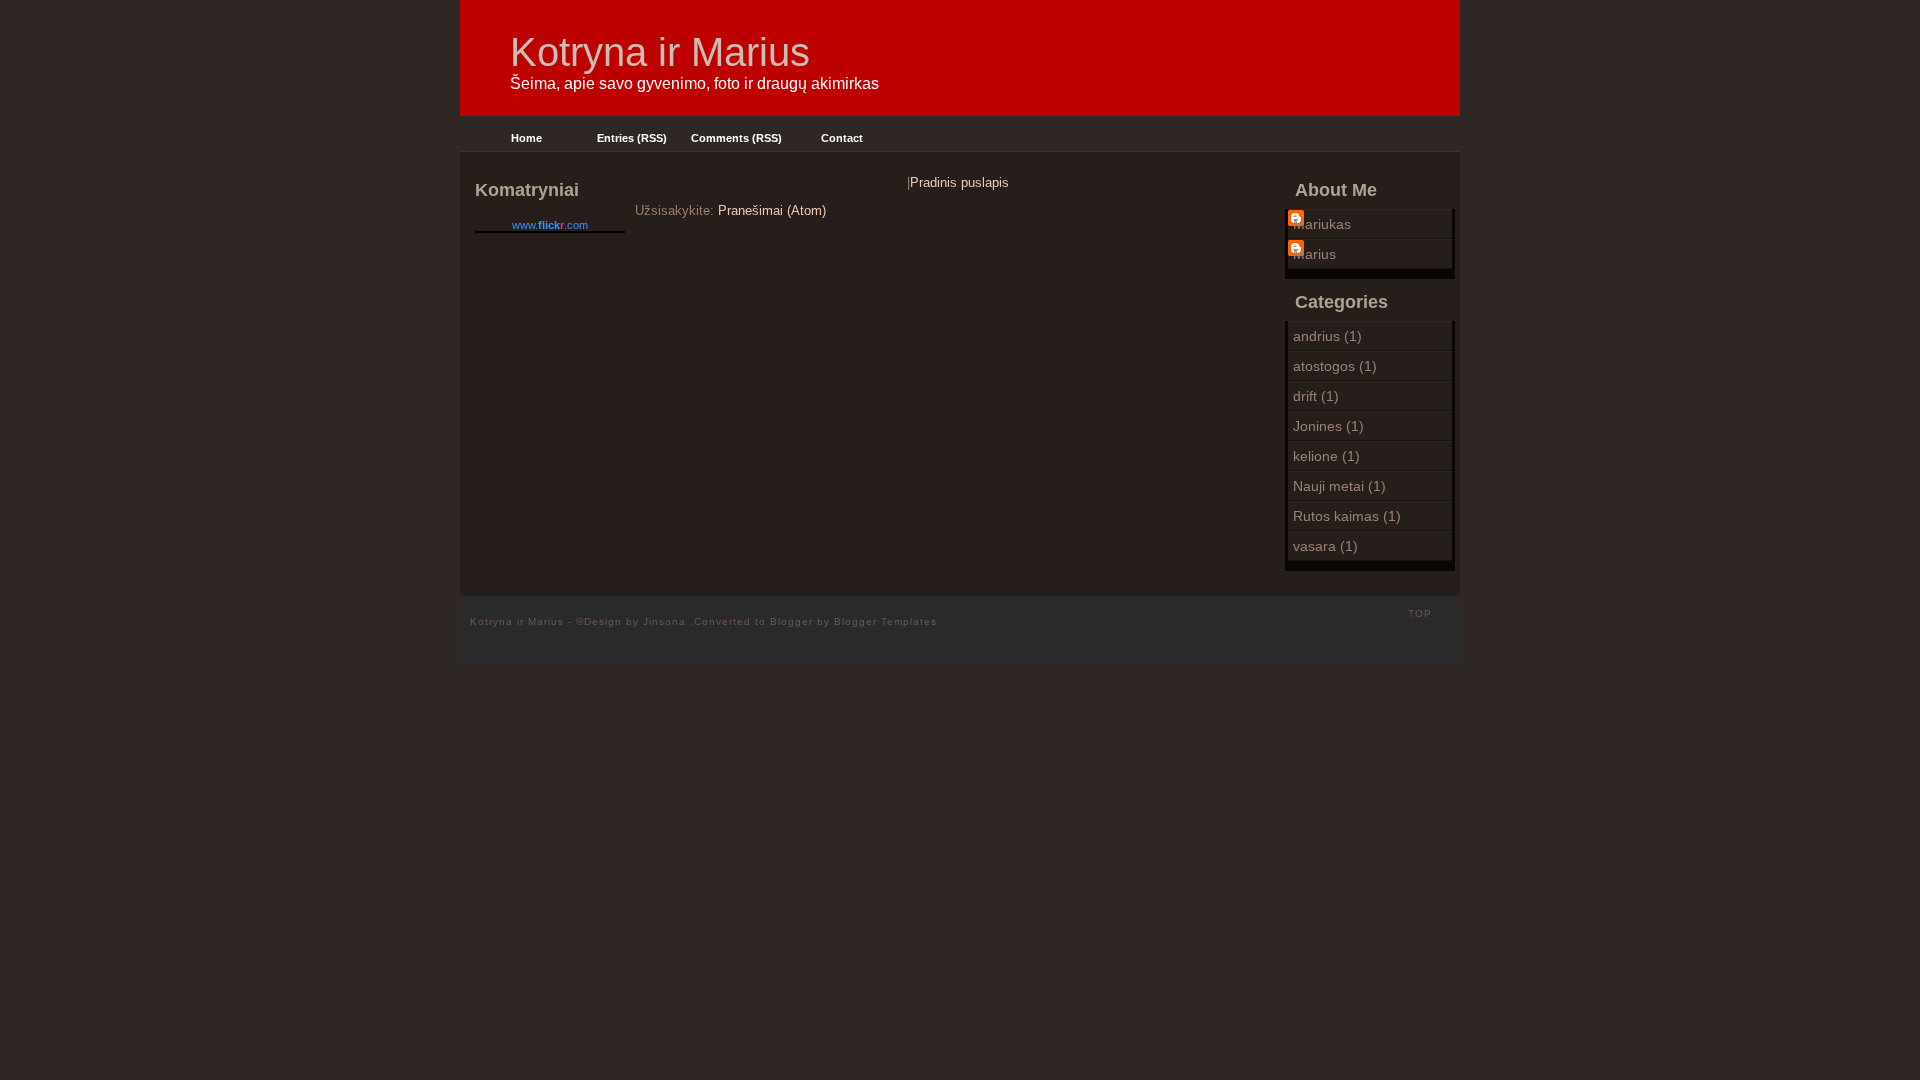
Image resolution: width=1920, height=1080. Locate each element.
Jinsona (666, 621)
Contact (842, 138)
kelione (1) (1326, 456)
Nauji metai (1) (1339, 486)
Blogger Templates (885, 621)
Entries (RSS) (632, 138)
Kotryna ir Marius (660, 52)
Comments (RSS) (736, 138)
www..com (550, 225)
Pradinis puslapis (959, 182)
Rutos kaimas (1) (1347, 516)
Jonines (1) (1328, 426)
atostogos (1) (1335, 366)
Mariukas (1322, 224)
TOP (1420, 613)
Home (526, 138)
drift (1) (1316, 396)
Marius (1314, 254)
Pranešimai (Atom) (772, 210)
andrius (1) (1327, 336)
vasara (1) (1325, 546)
